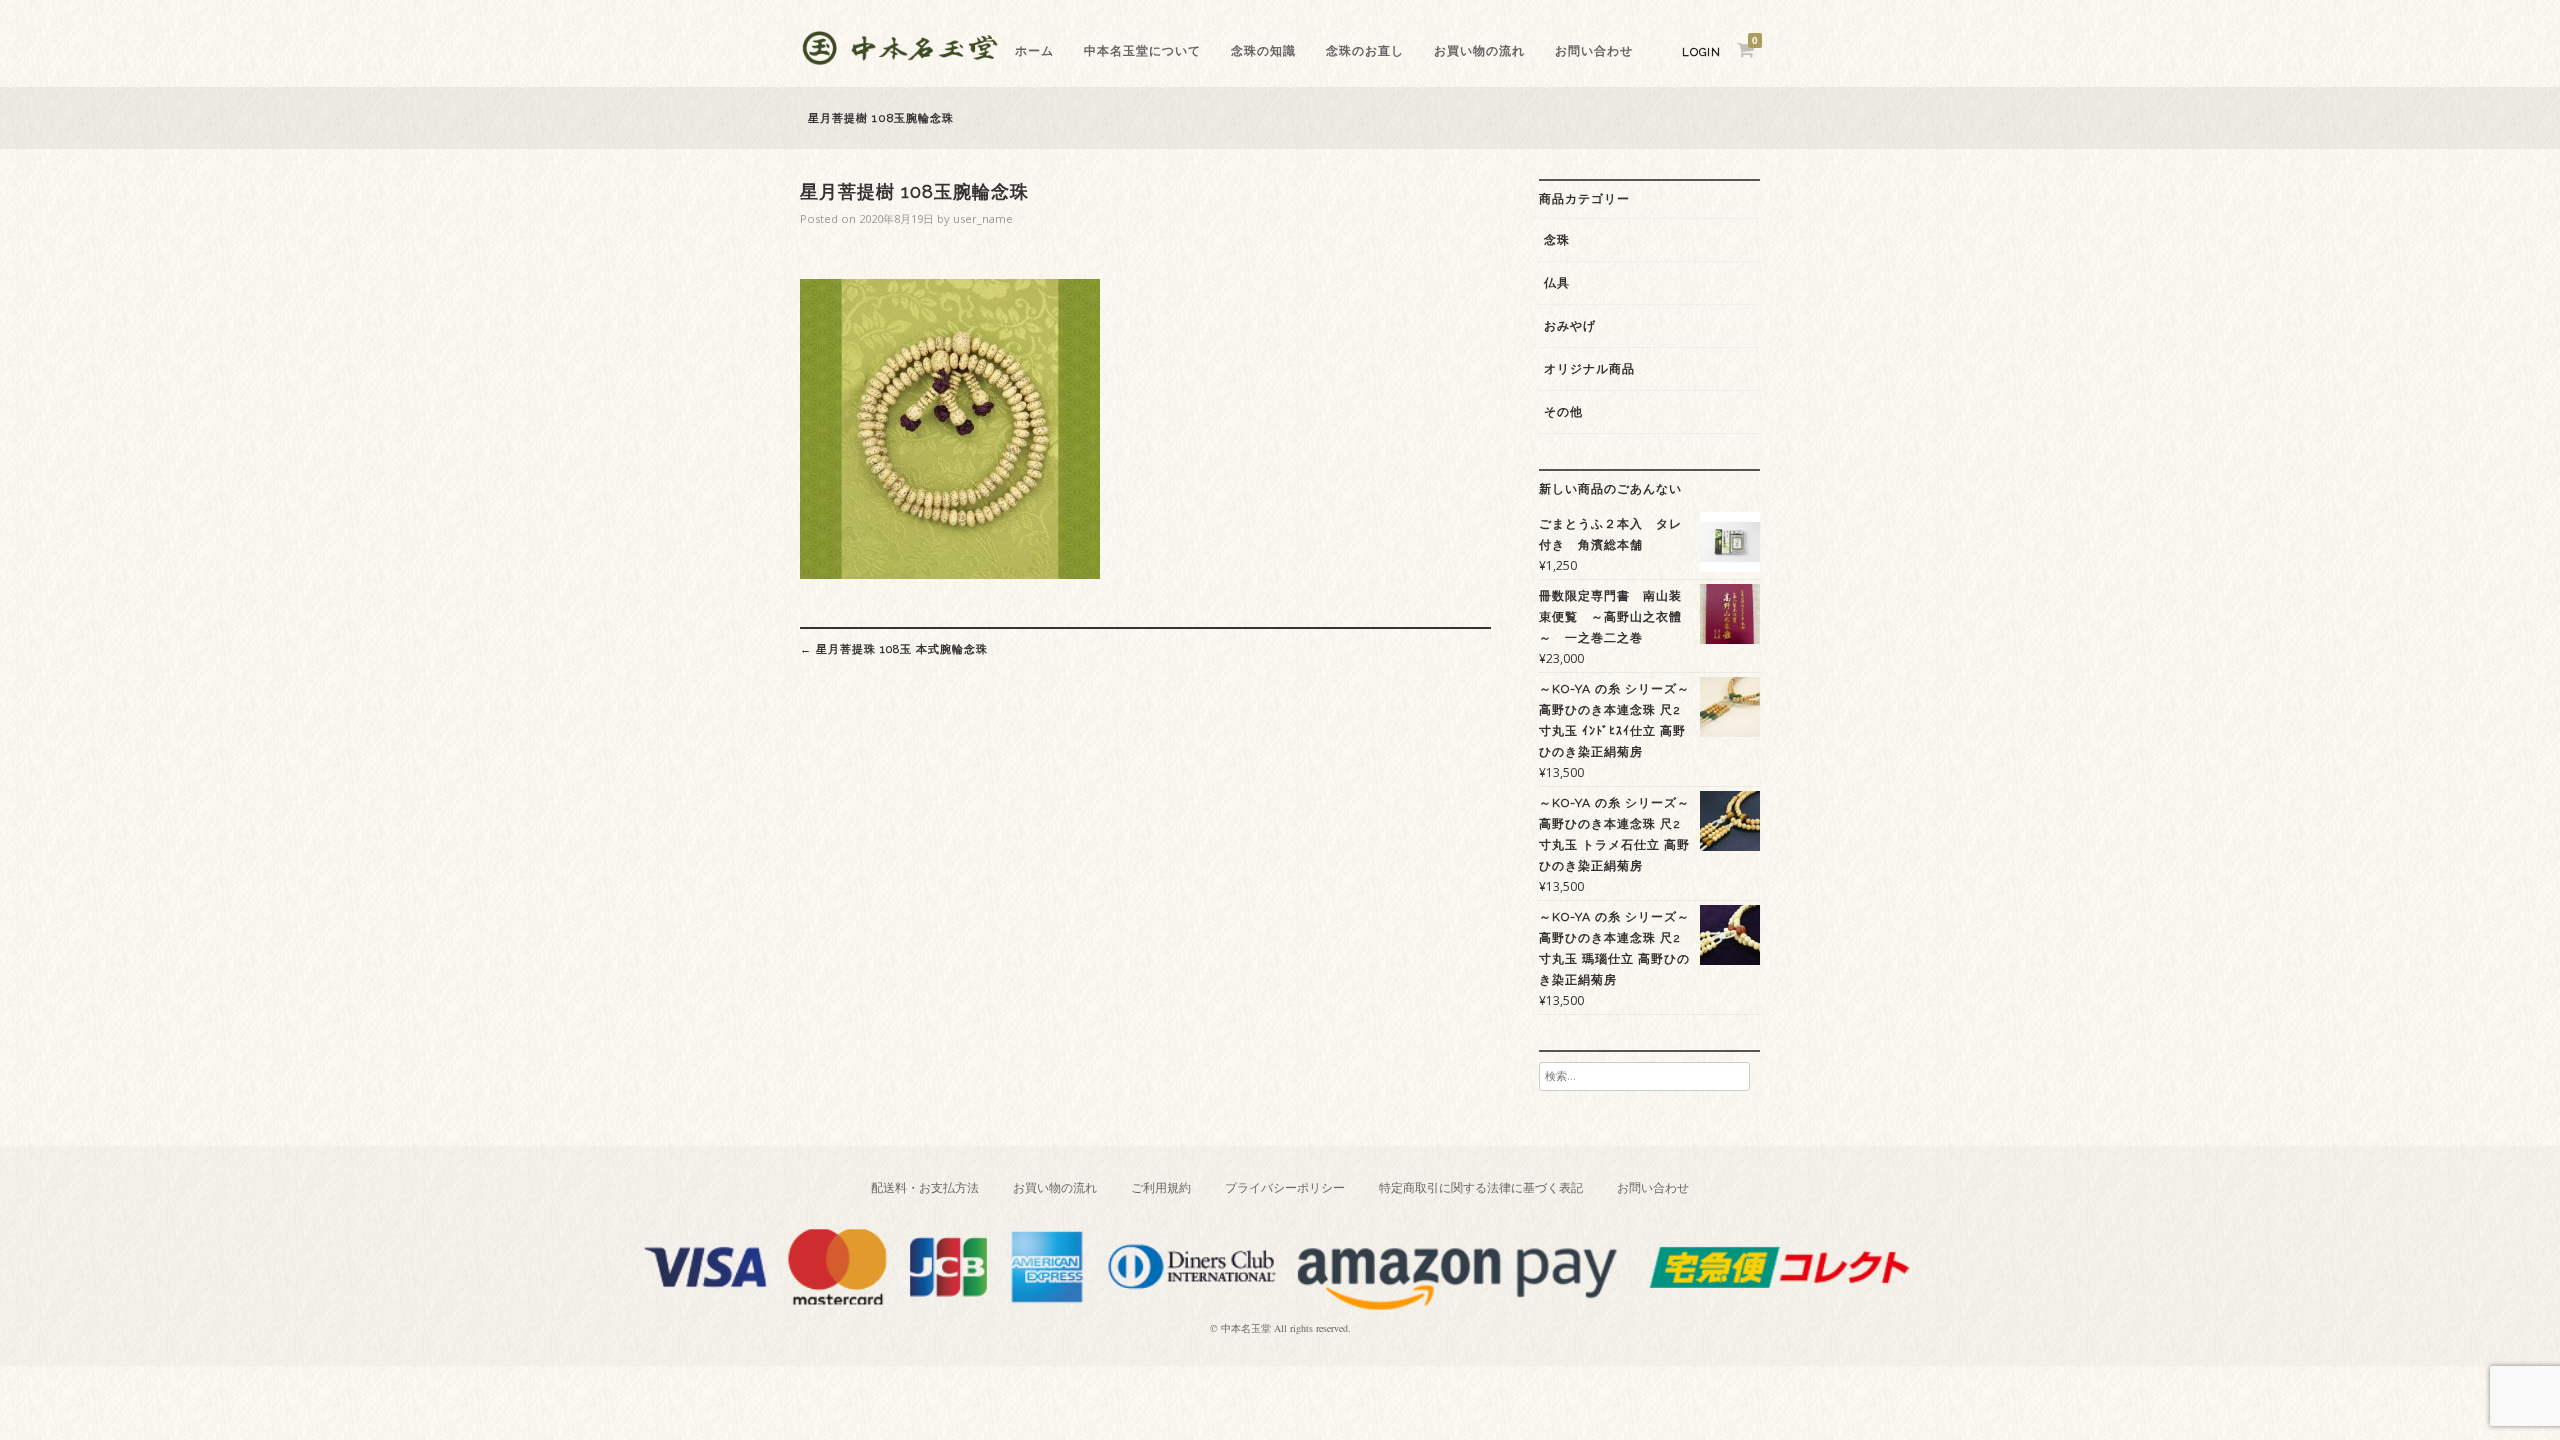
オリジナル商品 (1589, 369)
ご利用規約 (1161, 1187)
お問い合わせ (1594, 51)
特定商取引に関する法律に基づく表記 (1481, 1187)
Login (1701, 52)
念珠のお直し (1365, 51)
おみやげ (1570, 326)
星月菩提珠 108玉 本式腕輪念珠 (894, 649)
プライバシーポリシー (1285, 1187)
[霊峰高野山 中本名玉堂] (900, 59)
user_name (983, 218)
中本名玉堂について (1142, 51)
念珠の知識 (1263, 51)
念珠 (1557, 240)
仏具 (1557, 283)
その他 (1563, 412)
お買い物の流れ (1479, 51)
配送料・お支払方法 (925, 1187)
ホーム (1034, 51)
